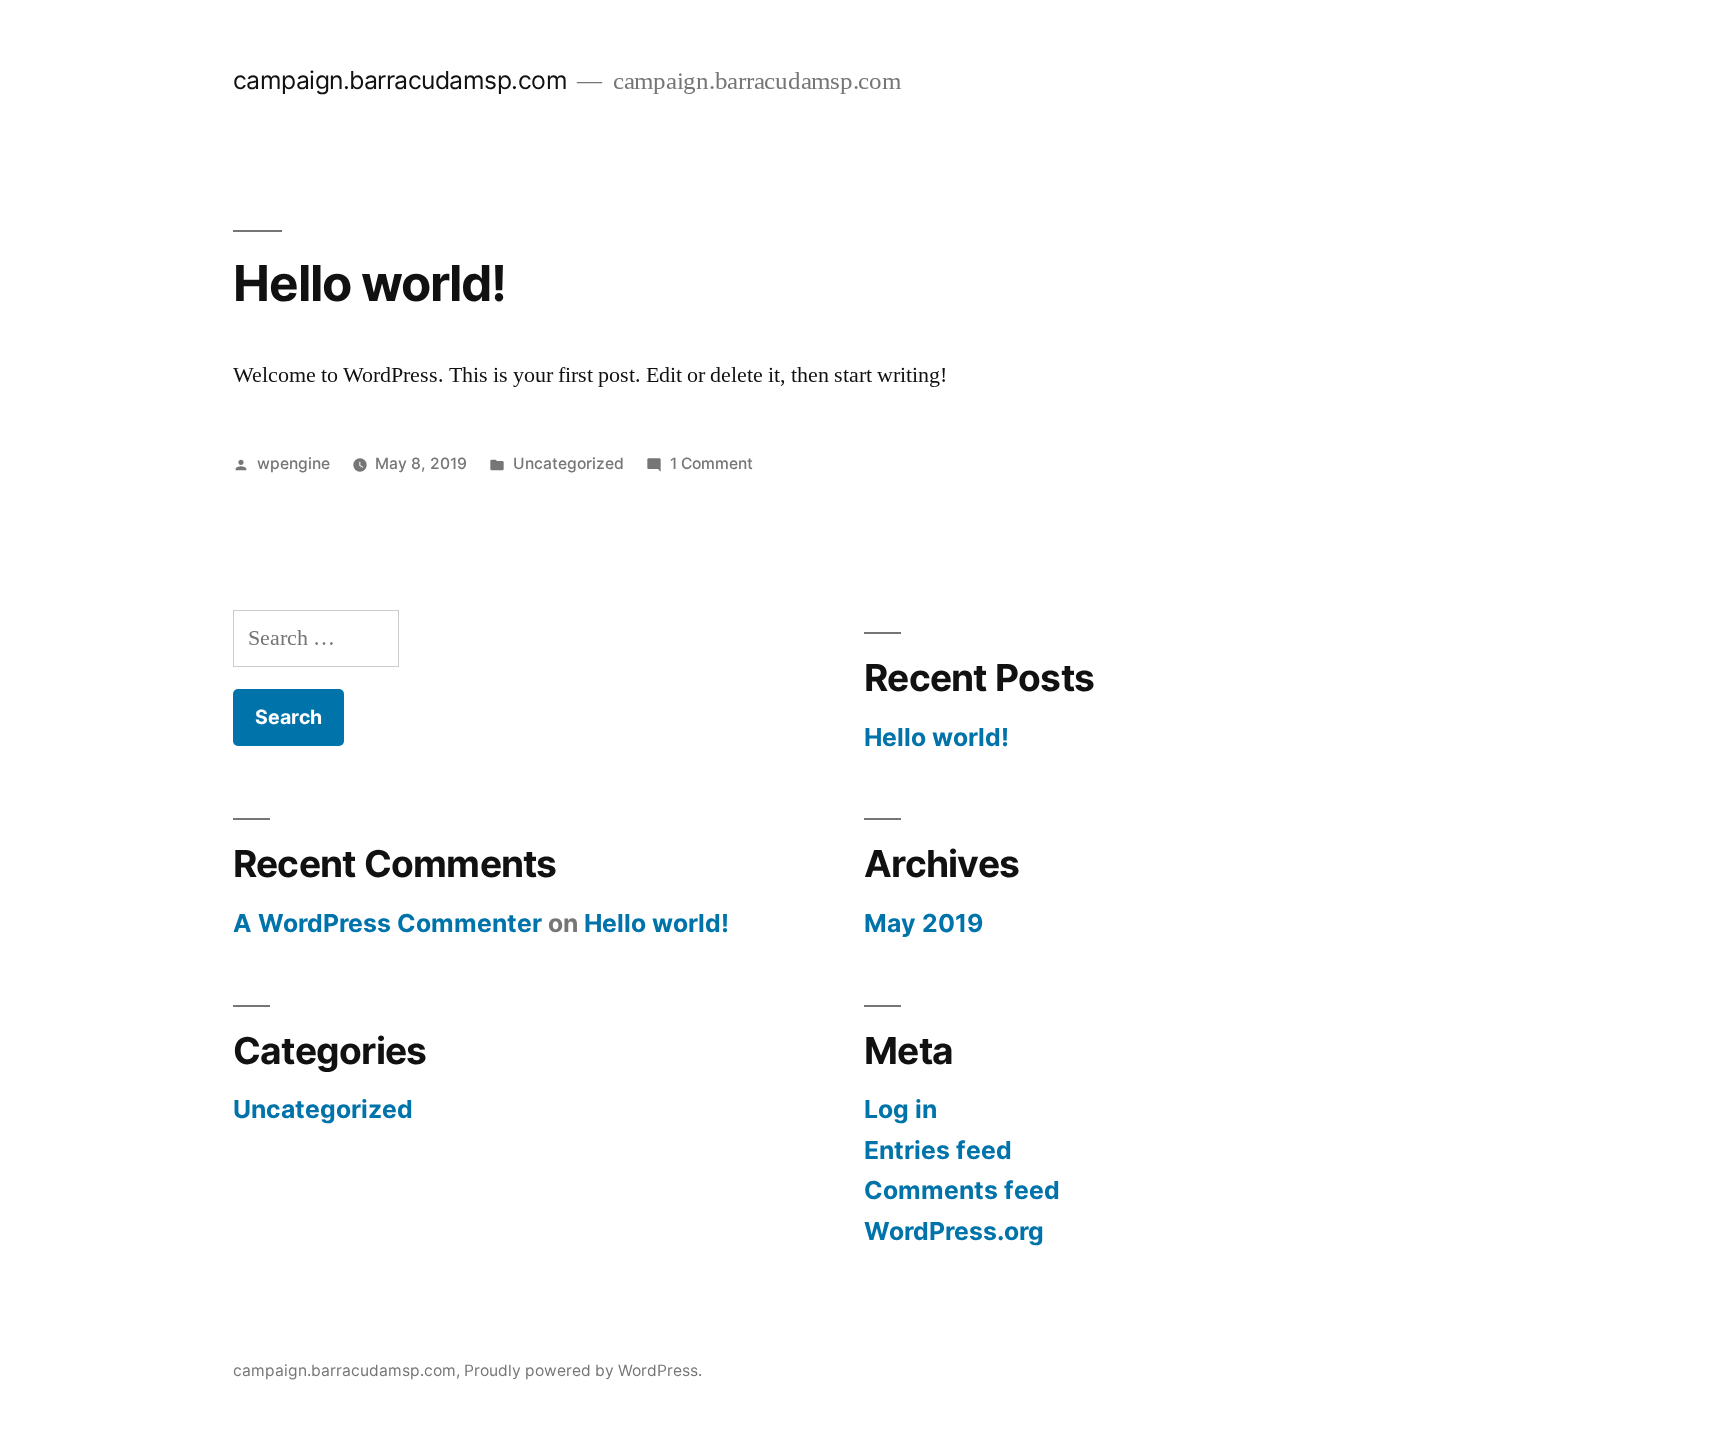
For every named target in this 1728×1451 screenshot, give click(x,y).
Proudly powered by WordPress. (583, 1370)
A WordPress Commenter (387, 923)
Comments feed (962, 1190)
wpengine (293, 463)
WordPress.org (954, 1231)
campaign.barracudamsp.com (400, 80)
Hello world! (369, 283)
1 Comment (711, 463)
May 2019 (923, 923)
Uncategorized (568, 463)
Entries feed (938, 1150)
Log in (900, 1109)
